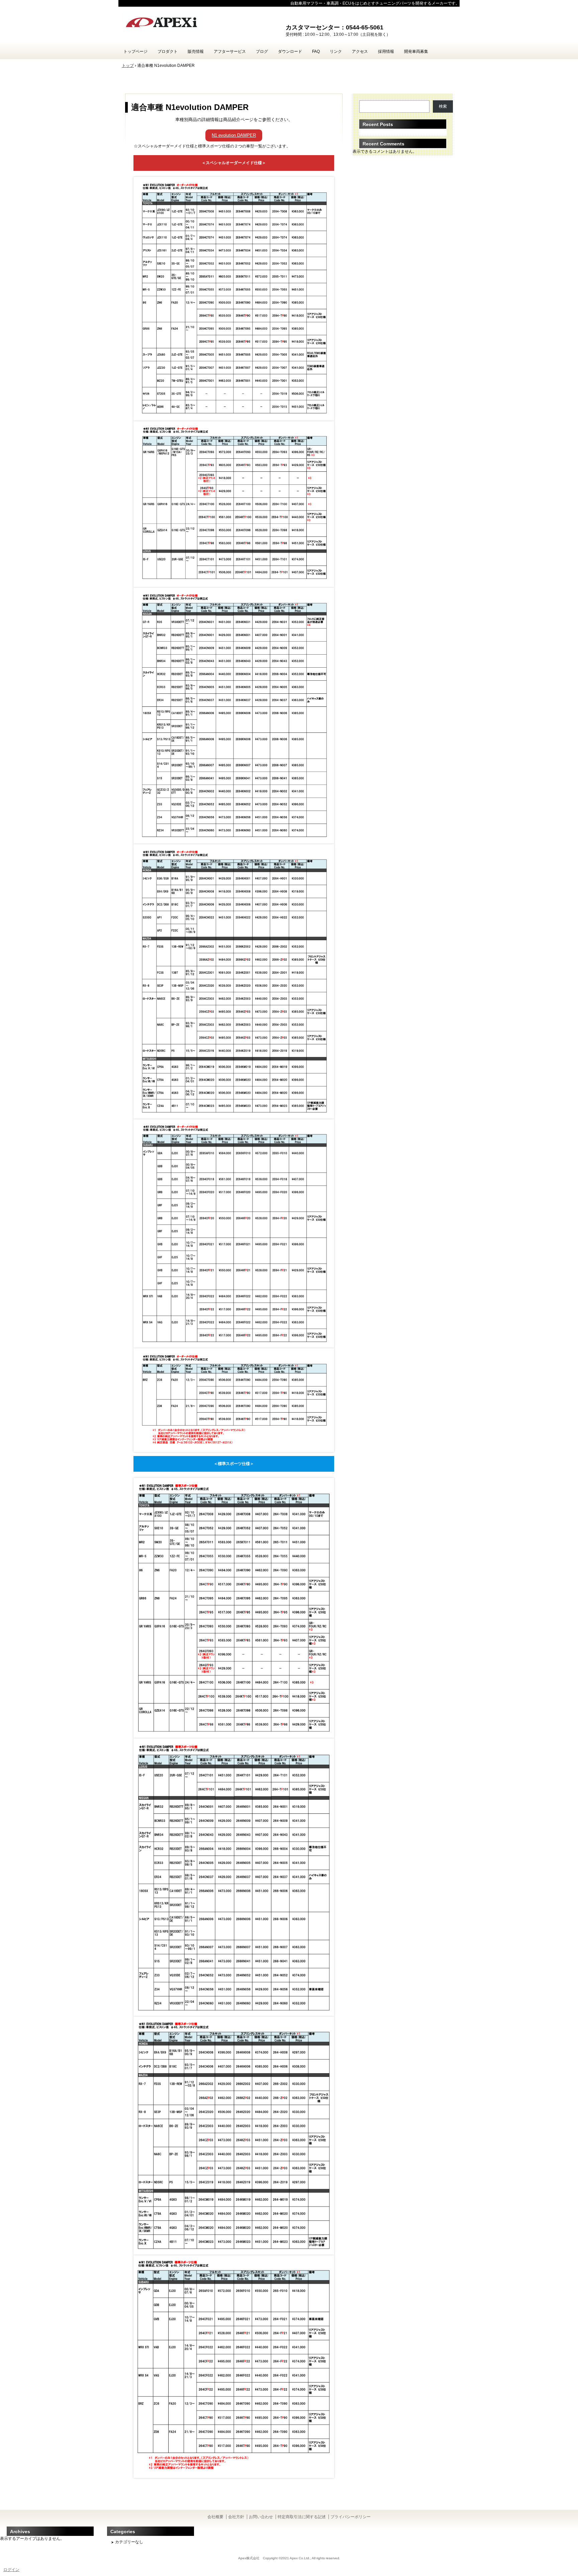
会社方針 (236, 2517)
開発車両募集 (416, 51)
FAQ (316, 51)
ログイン (11, 2570)
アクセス (360, 51)
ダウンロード (290, 51)
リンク (336, 51)
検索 (443, 106)
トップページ (135, 51)
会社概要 (215, 2517)
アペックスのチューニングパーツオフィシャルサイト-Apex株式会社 (199, 23)
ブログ (262, 51)
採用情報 (386, 51)
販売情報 (196, 51)
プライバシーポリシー (351, 2517)
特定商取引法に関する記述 (302, 2517)
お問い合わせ (261, 2517)
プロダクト (168, 51)
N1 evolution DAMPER (234, 135)
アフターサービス (230, 51)
